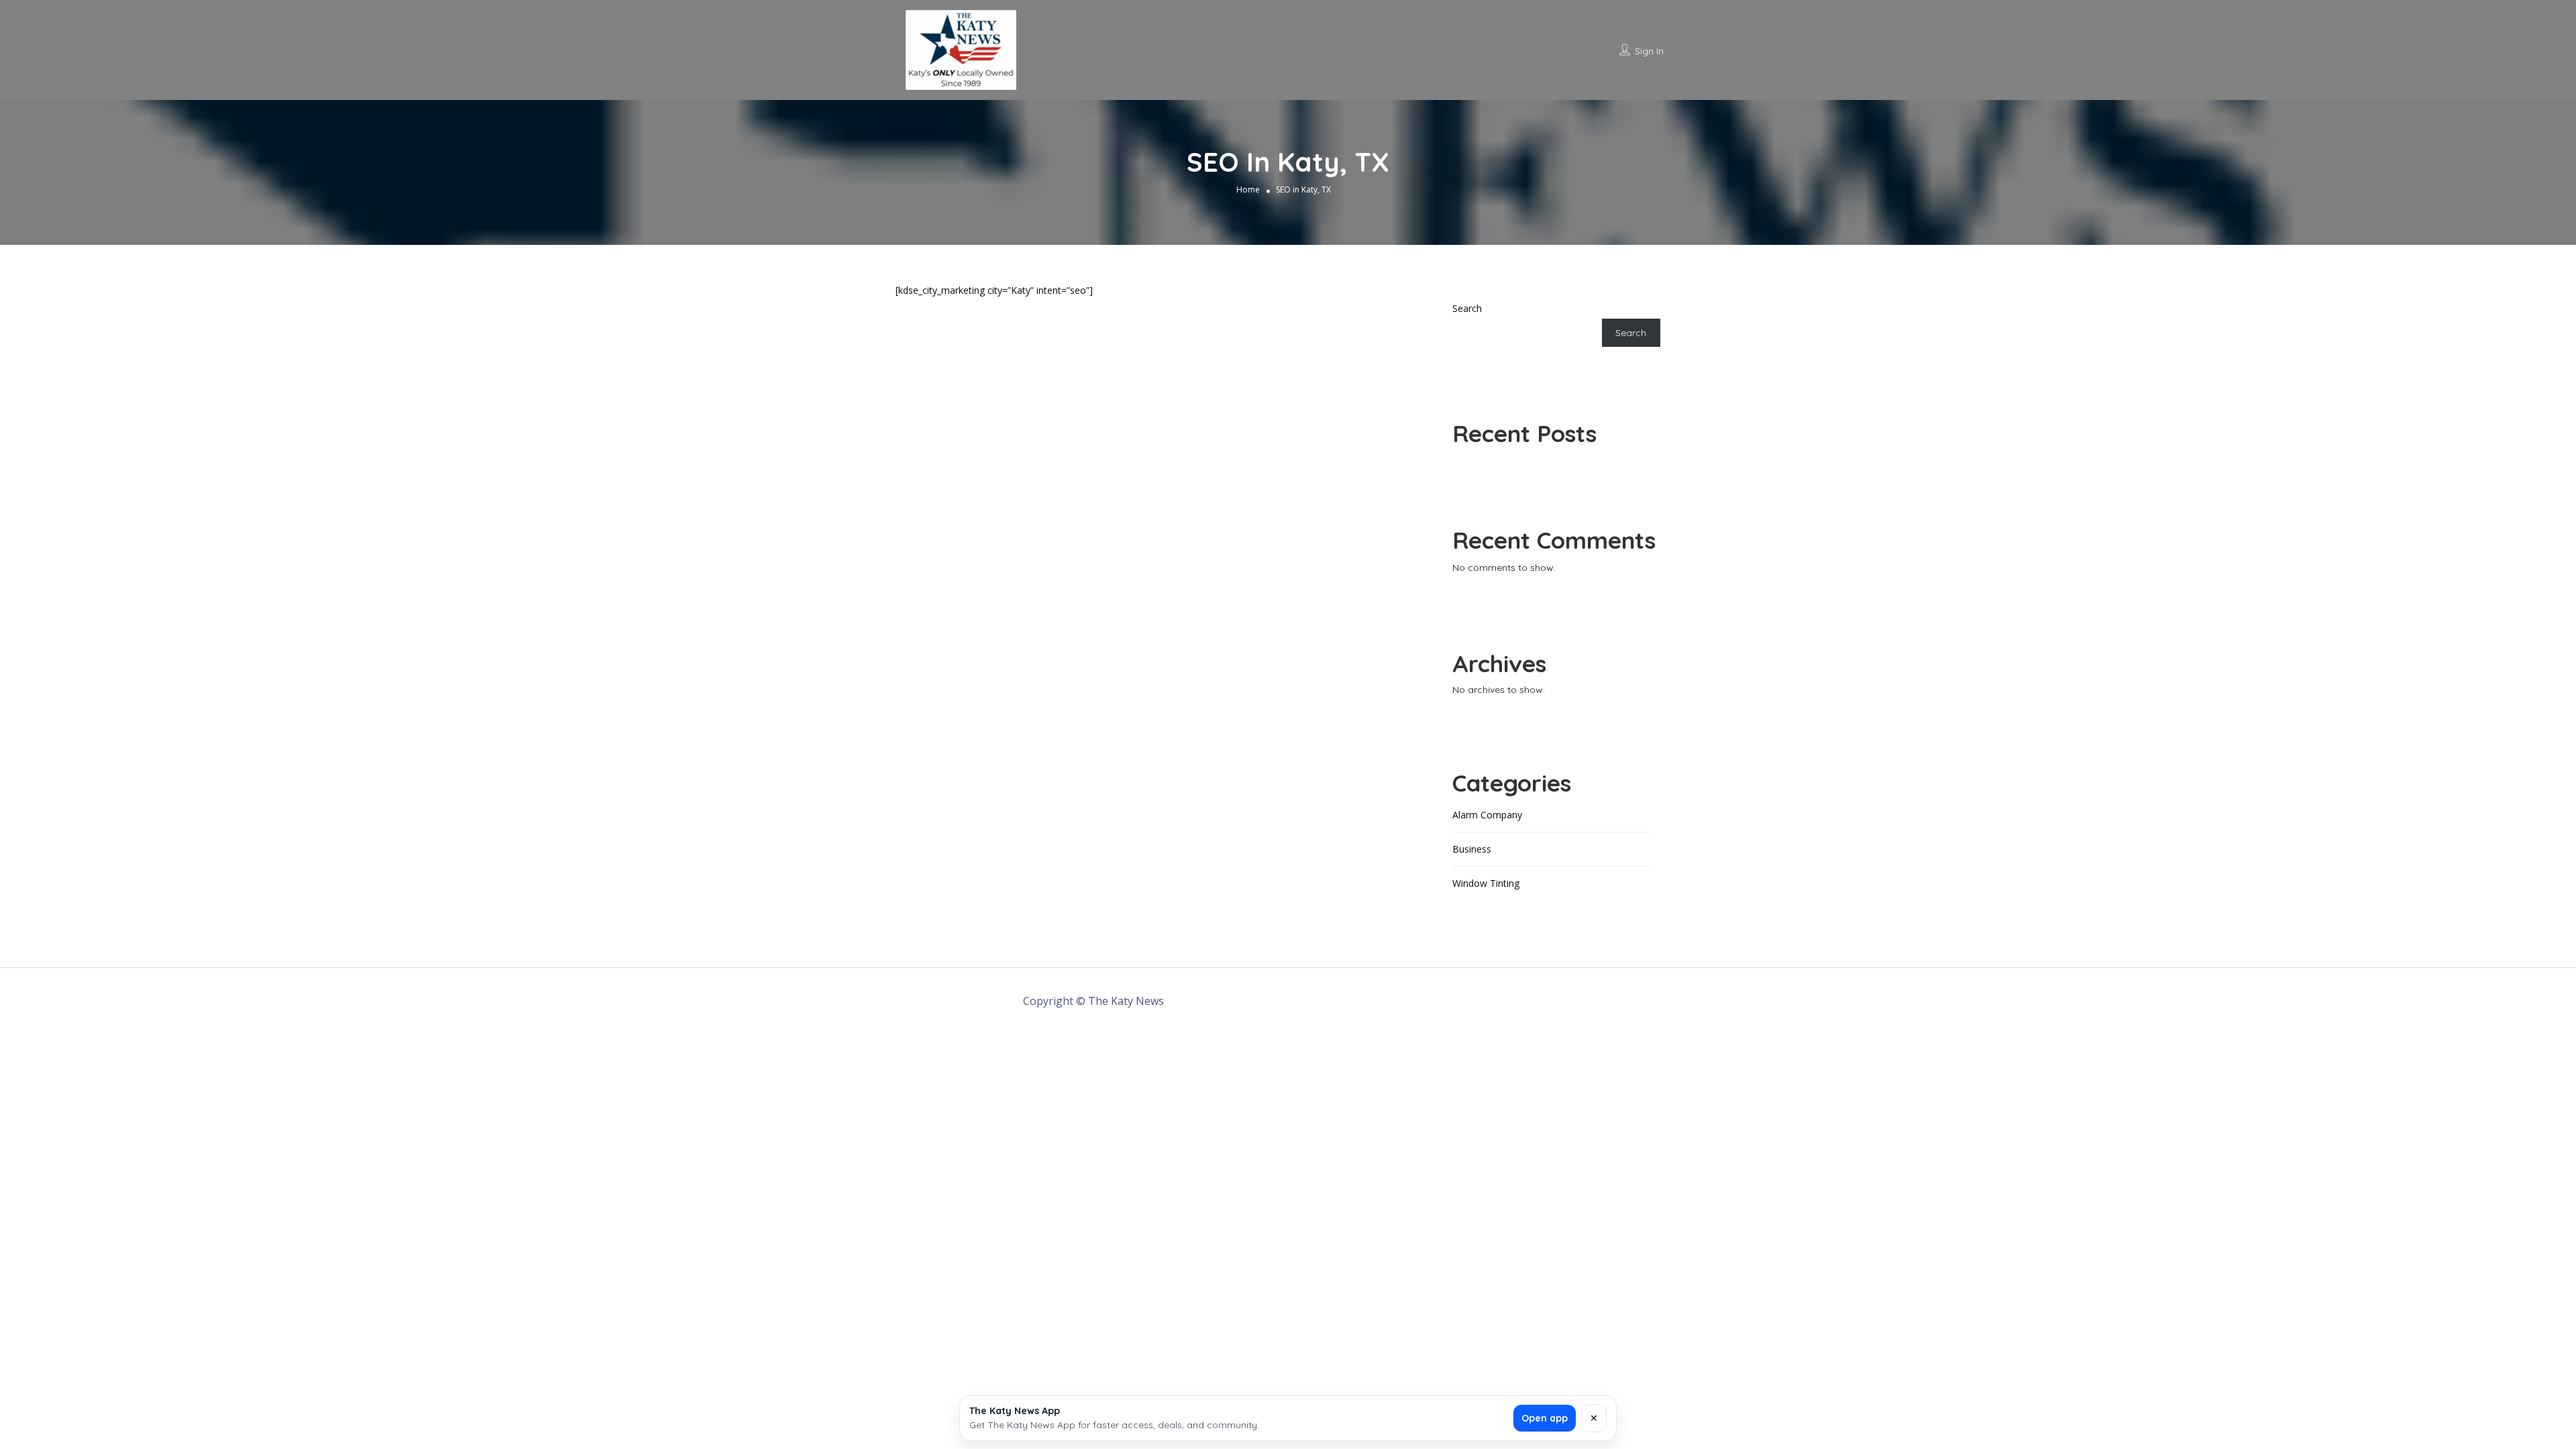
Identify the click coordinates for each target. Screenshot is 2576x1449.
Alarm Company (1487, 815)
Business (1472, 849)
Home (1248, 189)
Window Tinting (1486, 883)
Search (1467, 308)
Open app (1545, 1418)
